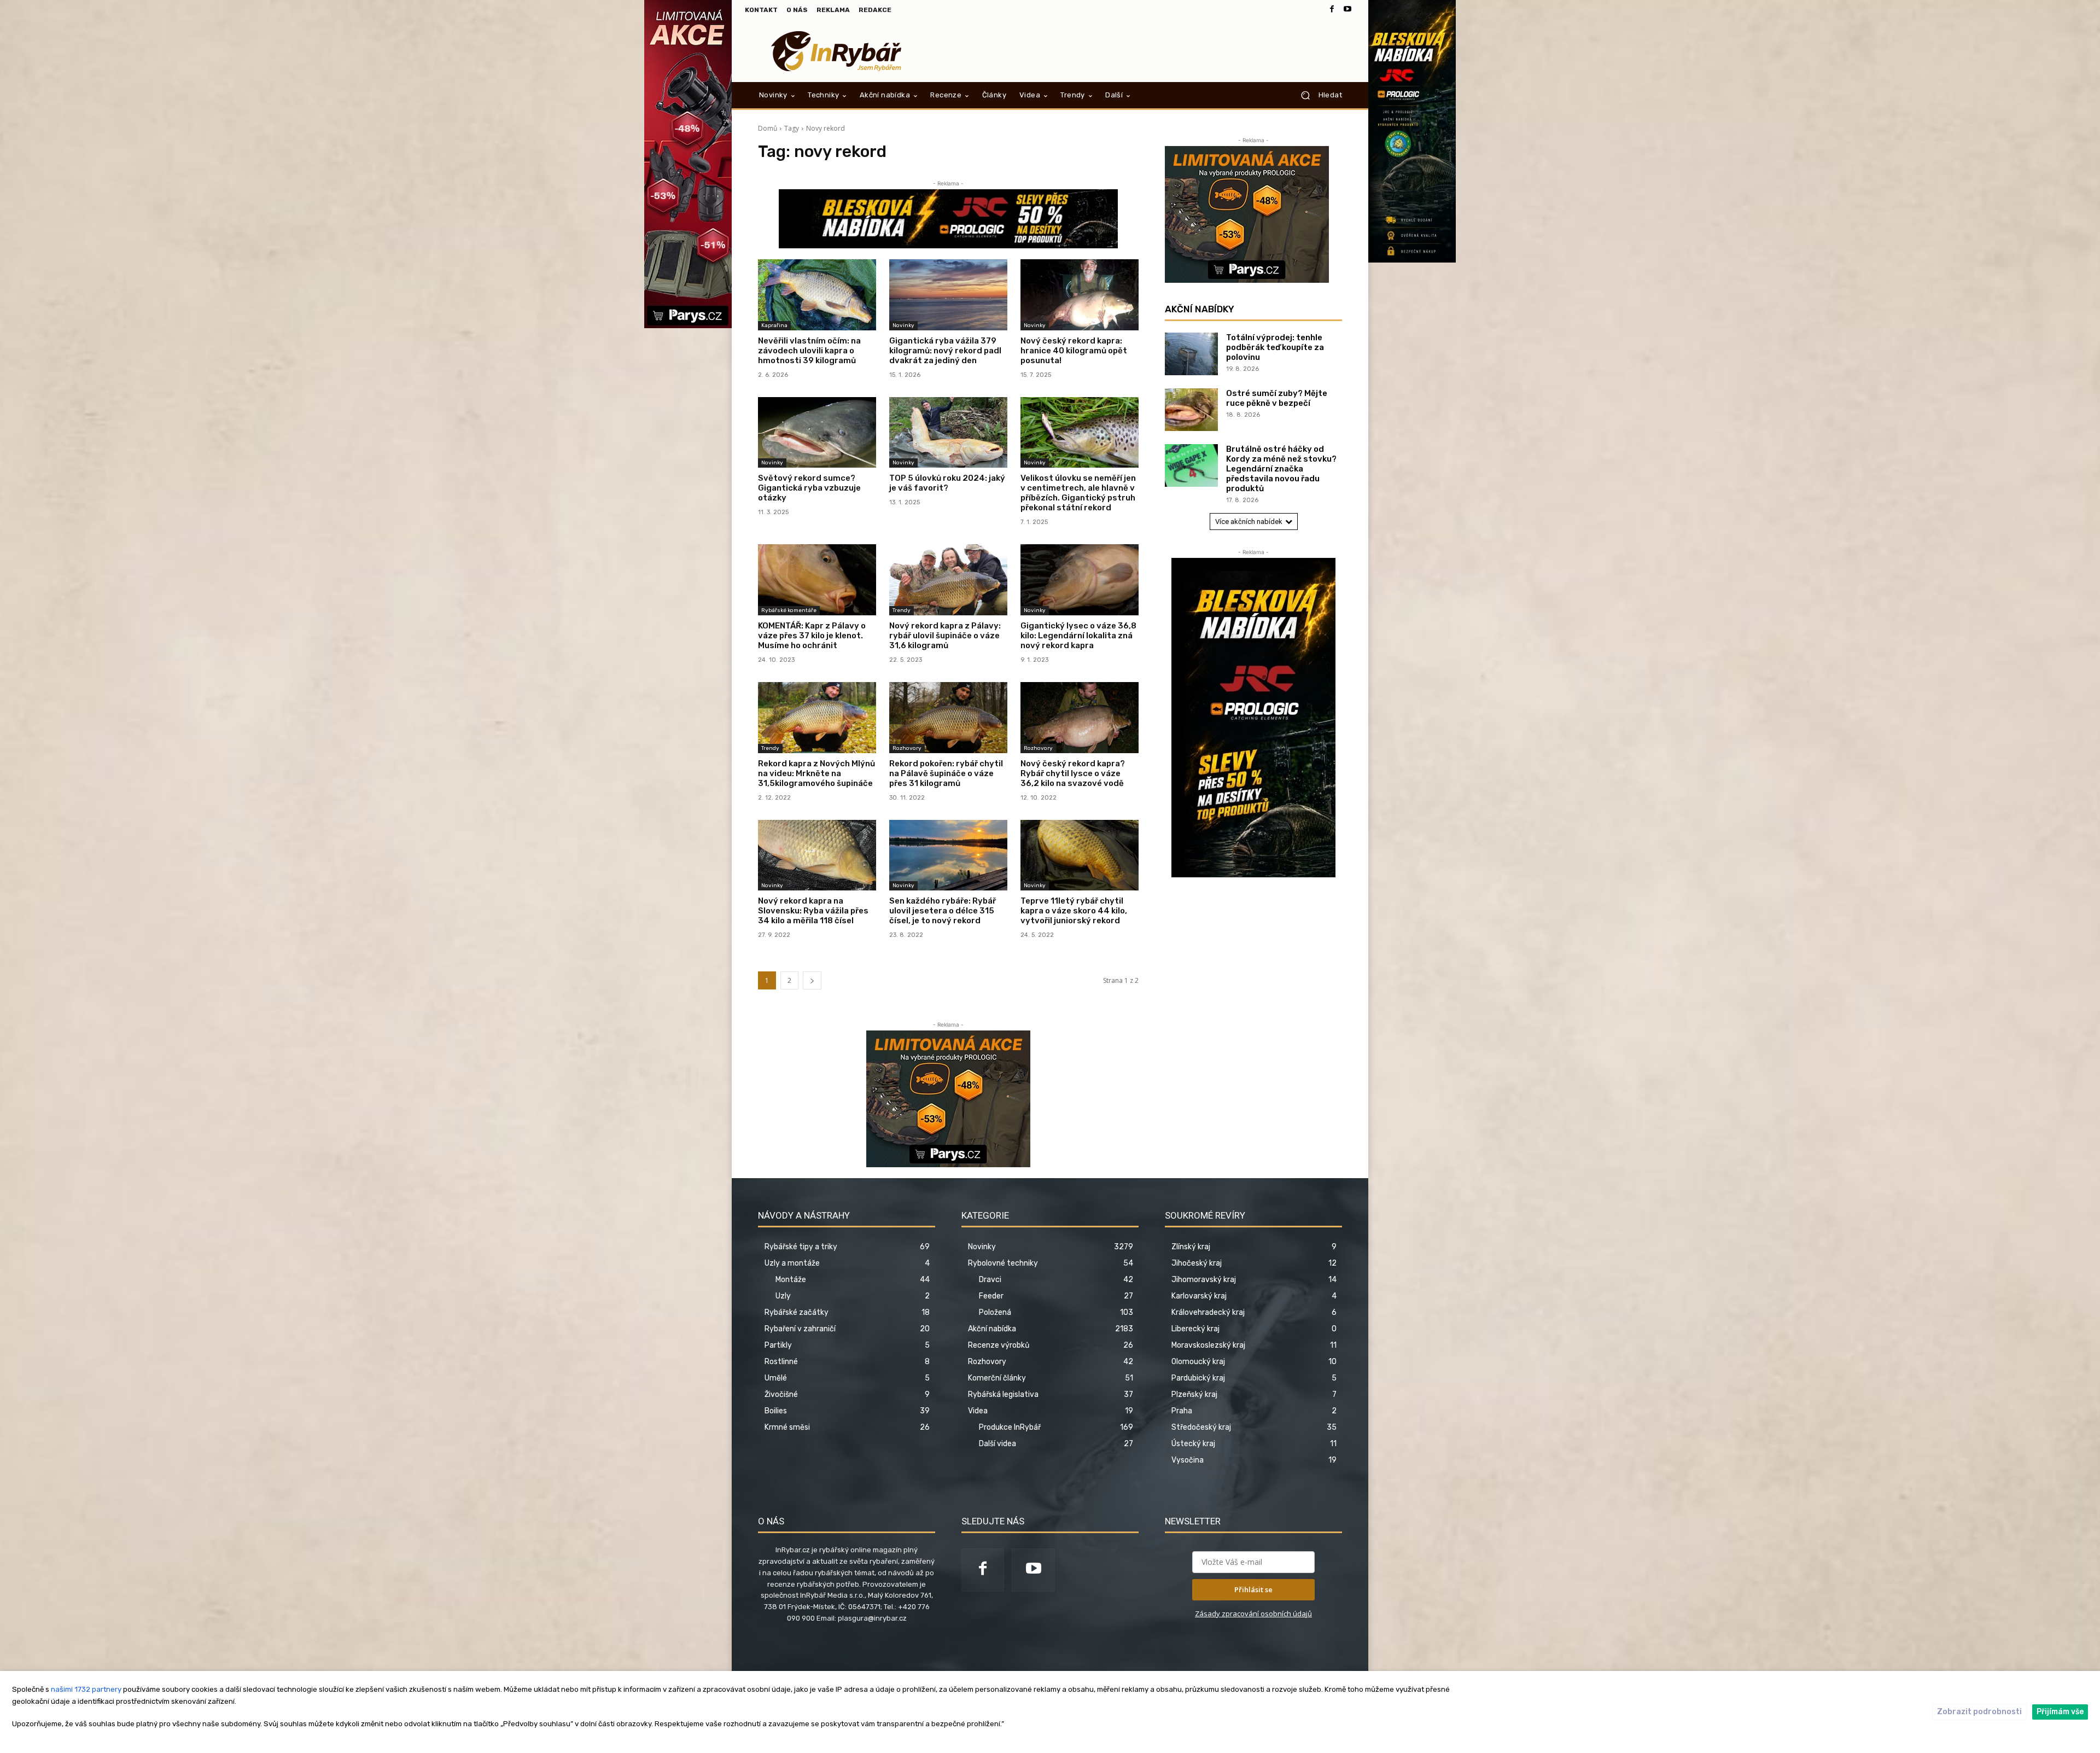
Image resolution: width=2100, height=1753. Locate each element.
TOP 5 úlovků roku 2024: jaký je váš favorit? (947, 483)
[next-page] (812, 980)
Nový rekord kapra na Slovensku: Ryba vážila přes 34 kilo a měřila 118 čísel (813, 911)
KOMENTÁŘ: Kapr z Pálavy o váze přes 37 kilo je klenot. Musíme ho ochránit (812, 636)
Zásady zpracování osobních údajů (1253, 1614)
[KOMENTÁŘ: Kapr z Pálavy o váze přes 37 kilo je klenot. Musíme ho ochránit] (817, 580)
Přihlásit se (1253, 1589)
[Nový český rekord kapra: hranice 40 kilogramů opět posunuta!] (1080, 295)
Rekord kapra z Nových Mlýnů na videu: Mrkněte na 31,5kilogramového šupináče (816, 773)
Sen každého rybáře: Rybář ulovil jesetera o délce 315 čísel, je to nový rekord (943, 911)
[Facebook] (1332, 10)
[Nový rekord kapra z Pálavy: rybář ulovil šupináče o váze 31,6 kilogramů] (948, 580)
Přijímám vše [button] (2060, 1712)
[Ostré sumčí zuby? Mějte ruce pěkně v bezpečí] (1191, 410)
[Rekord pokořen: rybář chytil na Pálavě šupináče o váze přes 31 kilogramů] (948, 718)
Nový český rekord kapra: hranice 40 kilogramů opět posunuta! (1074, 351)
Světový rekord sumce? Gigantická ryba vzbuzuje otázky (809, 488)
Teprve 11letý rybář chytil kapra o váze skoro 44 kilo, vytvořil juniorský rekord (1074, 911)
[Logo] (836, 51)
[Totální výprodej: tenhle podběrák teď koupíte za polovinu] (1191, 354)
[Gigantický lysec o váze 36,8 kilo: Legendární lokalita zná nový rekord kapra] (1080, 580)
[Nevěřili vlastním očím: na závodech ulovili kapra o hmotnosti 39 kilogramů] (817, 295)
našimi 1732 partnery (86, 1689)
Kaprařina (774, 325)
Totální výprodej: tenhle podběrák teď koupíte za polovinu (1275, 347)
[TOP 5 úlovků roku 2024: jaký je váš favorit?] (948, 433)
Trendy (902, 610)
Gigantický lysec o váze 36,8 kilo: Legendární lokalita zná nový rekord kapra (1078, 636)
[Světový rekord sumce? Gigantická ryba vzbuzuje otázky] (817, 433)
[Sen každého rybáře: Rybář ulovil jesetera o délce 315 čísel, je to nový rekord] (948, 855)
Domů (768, 128)
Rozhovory (907, 748)
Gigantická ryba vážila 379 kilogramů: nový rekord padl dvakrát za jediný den (945, 351)
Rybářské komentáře (789, 610)
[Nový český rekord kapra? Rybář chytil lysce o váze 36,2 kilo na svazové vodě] (1080, 718)
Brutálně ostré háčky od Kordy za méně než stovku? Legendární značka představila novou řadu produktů (1281, 469)
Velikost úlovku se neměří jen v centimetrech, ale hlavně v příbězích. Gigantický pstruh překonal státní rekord (1078, 493)
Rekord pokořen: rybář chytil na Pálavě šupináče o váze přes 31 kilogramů (946, 773)
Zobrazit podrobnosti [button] (1979, 1712)
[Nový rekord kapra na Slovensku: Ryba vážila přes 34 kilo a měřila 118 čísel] (817, 855)
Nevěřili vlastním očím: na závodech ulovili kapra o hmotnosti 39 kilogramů (809, 351)
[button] (1317, 95)
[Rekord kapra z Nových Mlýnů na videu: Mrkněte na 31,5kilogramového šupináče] (817, 718)
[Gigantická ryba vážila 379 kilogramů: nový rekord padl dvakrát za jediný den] (948, 295)
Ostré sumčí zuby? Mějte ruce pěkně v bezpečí (1277, 398)
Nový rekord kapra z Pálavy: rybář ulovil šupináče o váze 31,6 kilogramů (945, 636)
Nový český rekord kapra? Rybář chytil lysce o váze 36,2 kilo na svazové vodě (1073, 773)
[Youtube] (1347, 10)
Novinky (903, 325)
